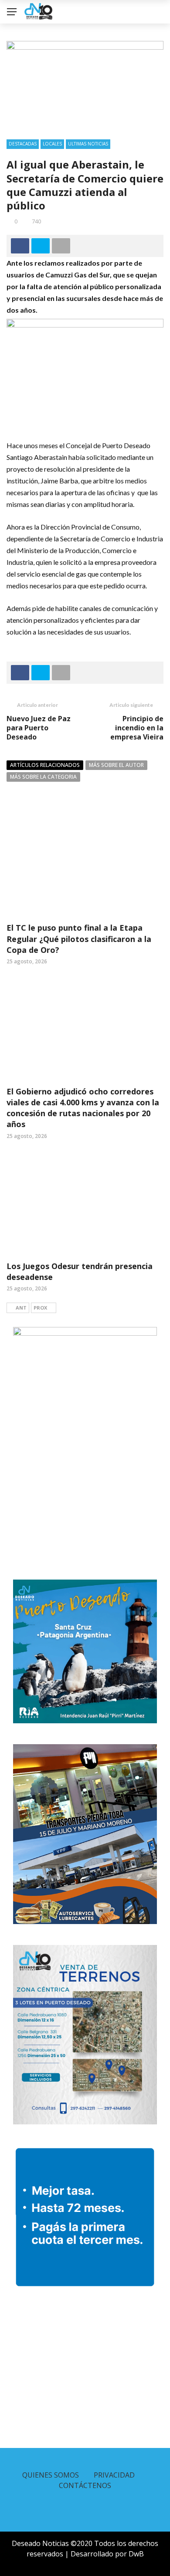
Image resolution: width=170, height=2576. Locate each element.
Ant (21, 1308)
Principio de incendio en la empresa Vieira (137, 728)
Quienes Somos (51, 2475)
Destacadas (23, 144)
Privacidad (114, 2475)
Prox (40, 1308)
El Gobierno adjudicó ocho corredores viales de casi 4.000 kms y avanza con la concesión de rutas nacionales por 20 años (83, 1108)
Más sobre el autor (116, 765)
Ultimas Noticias (88, 144)
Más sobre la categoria (43, 777)
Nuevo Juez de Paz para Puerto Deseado (39, 728)
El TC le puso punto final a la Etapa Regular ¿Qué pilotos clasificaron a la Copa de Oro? (79, 939)
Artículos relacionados (45, 765)
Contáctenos (85, 2485)
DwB (136, 2554)
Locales (52, 144)
